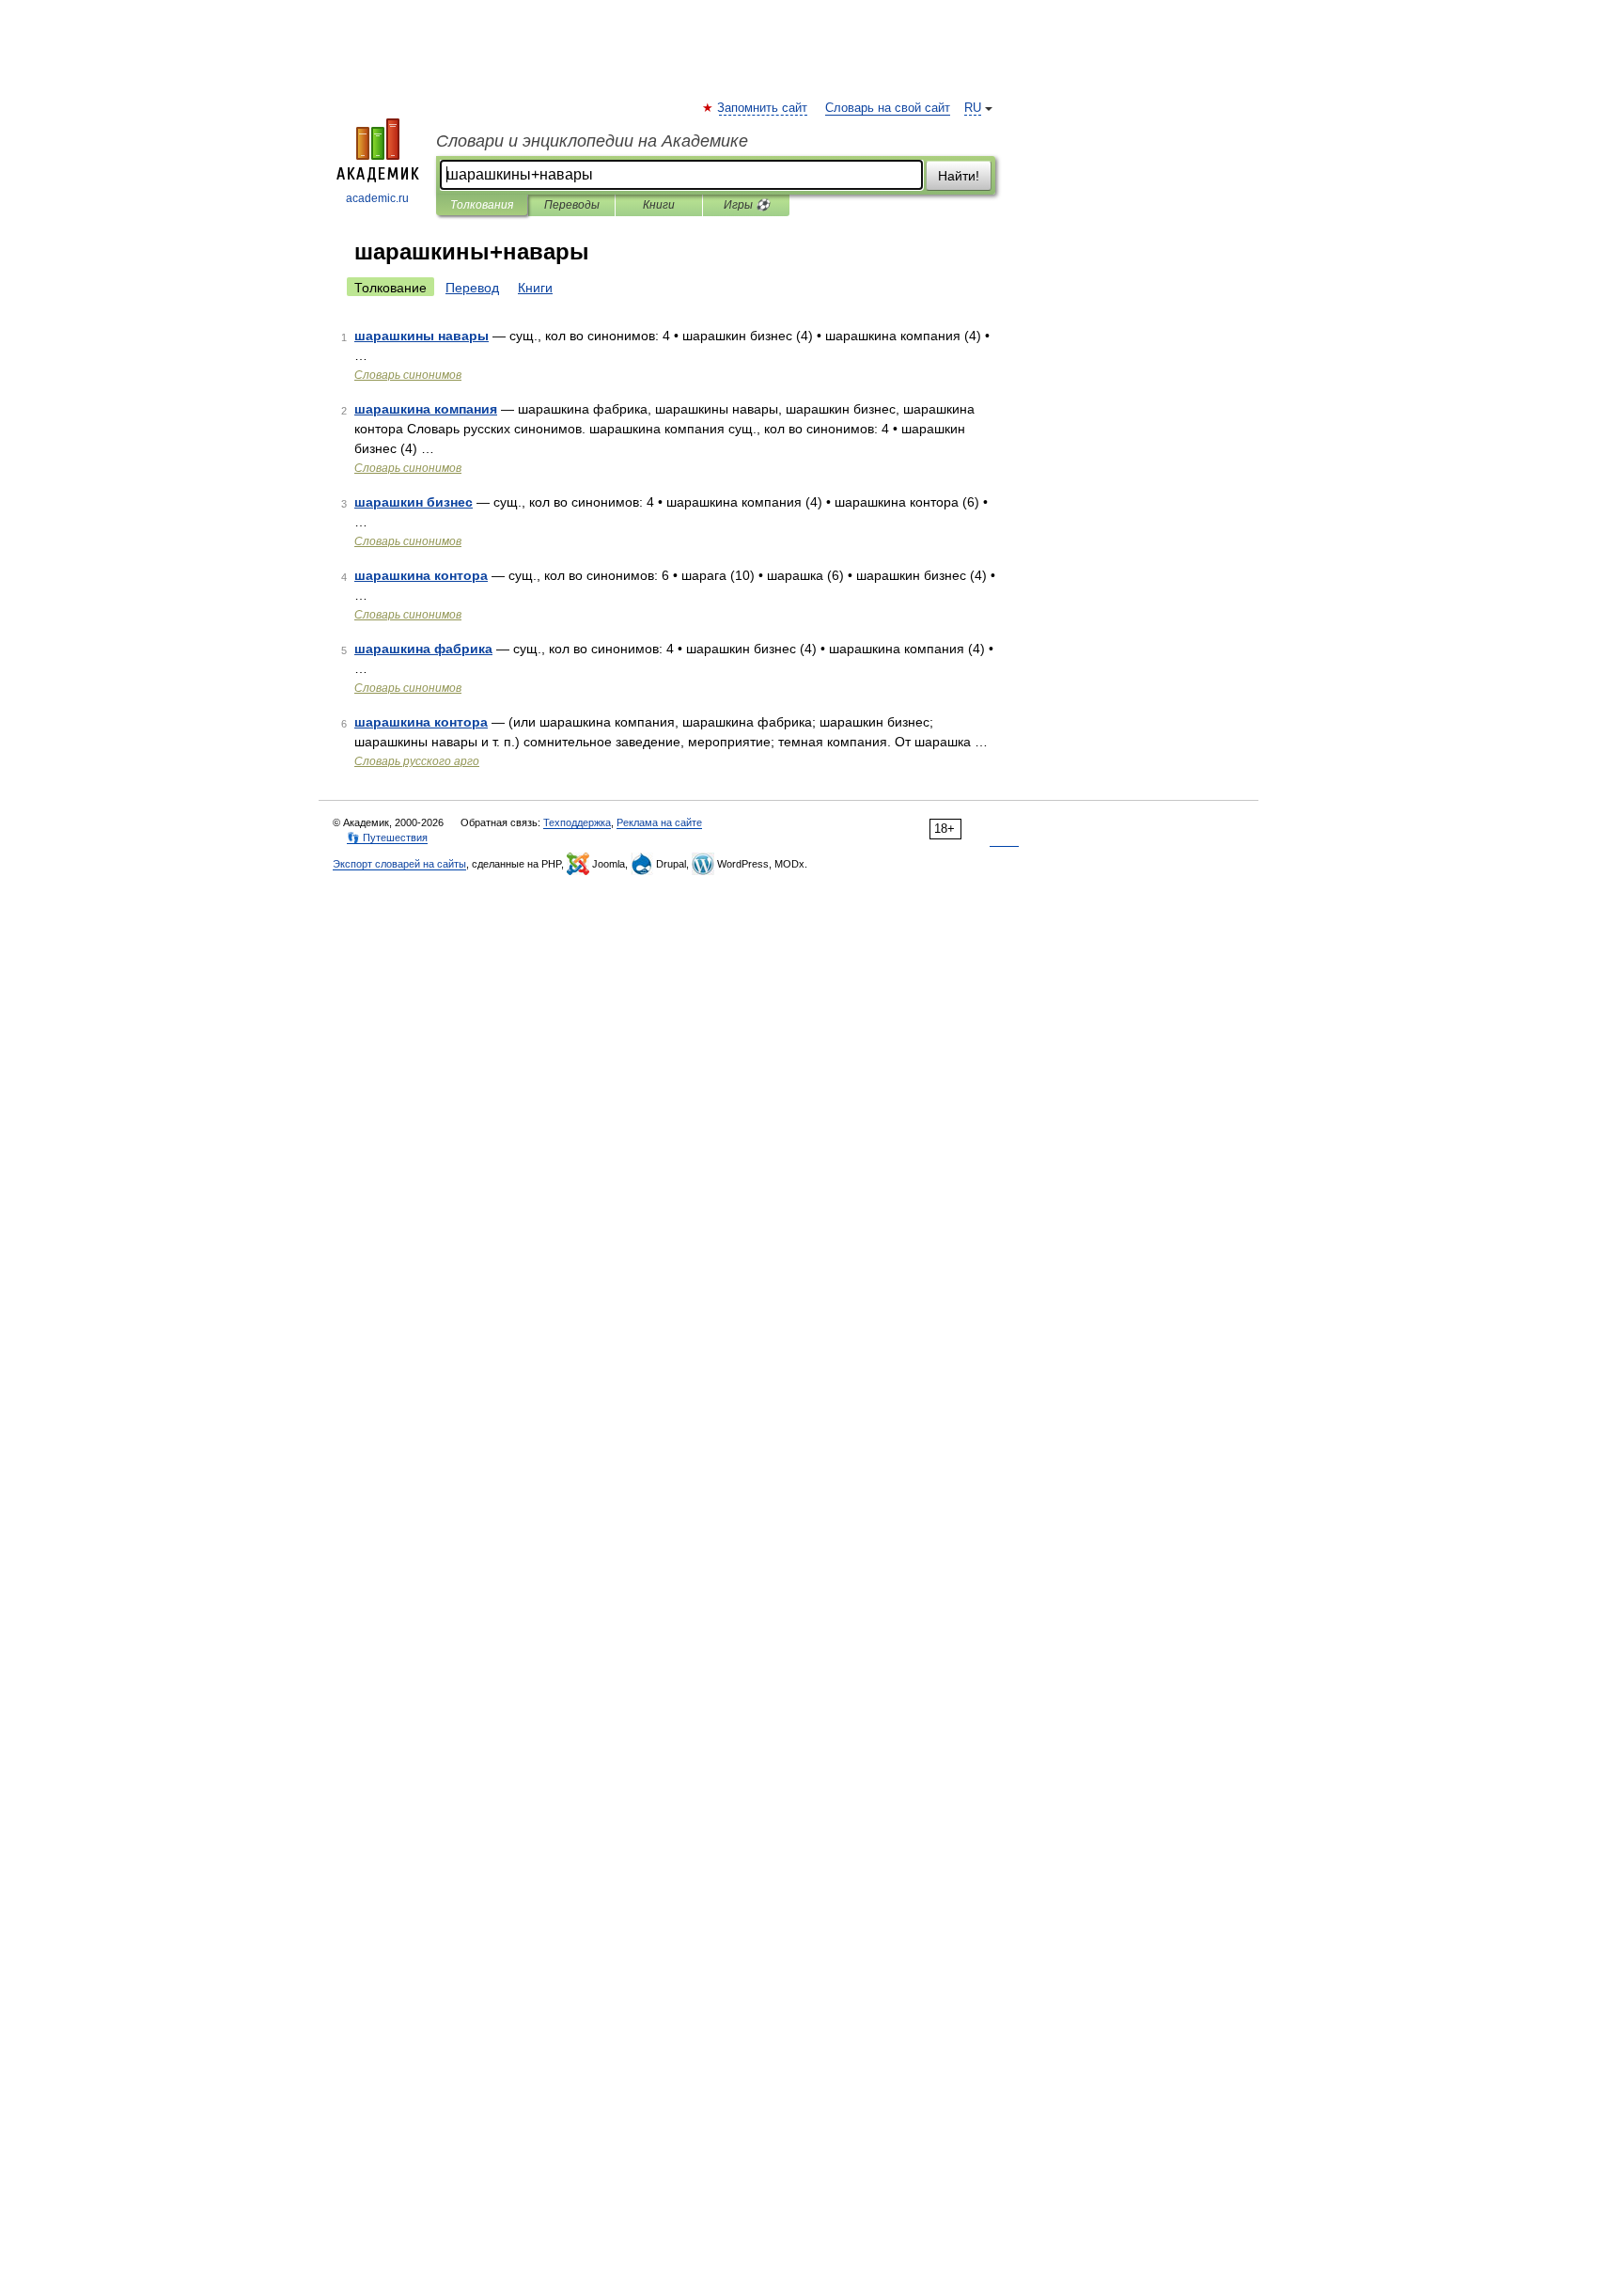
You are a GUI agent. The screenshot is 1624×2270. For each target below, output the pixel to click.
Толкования (482, 205)
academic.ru (377, 198)
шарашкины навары (422, 336)
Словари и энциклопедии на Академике (592, 141)
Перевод (472, 288)
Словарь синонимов (408, 375)
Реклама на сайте (659, 822)
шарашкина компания (426, 409)
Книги (659, 205)
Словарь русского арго (417, 761)
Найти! (959, 176)
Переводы (572, 205)
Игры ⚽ (747, 205)
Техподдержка (577, 822)
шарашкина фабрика (423, 649)
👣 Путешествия (387, 838)
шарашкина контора (421, 575)
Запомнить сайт (763, 108)
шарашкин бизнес (414, 502)
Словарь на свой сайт (888, 108)
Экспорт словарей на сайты (399, 864)
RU (973, 108)
